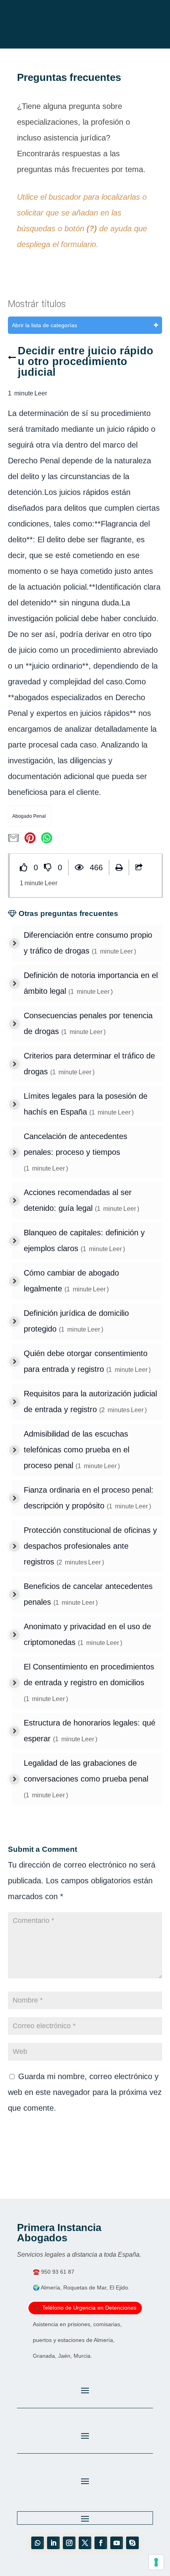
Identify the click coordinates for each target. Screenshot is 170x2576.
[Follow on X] (85, 2543)
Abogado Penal (29, 816)
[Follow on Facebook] (101, 2543)
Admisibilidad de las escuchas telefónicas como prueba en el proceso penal (76, 1450)
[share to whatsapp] (48, 841)
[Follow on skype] (132, 2543)
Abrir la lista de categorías (44, 325)
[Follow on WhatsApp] (38, 2543)
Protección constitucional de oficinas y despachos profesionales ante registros (90, 1546)
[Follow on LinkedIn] (53, 2543)
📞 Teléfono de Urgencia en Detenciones (85, 2308)
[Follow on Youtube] (117, 2543)
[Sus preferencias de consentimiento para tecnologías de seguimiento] (156, 2562)
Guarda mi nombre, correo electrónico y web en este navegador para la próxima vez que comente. (85, 2092)
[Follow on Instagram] (69, 2543)
